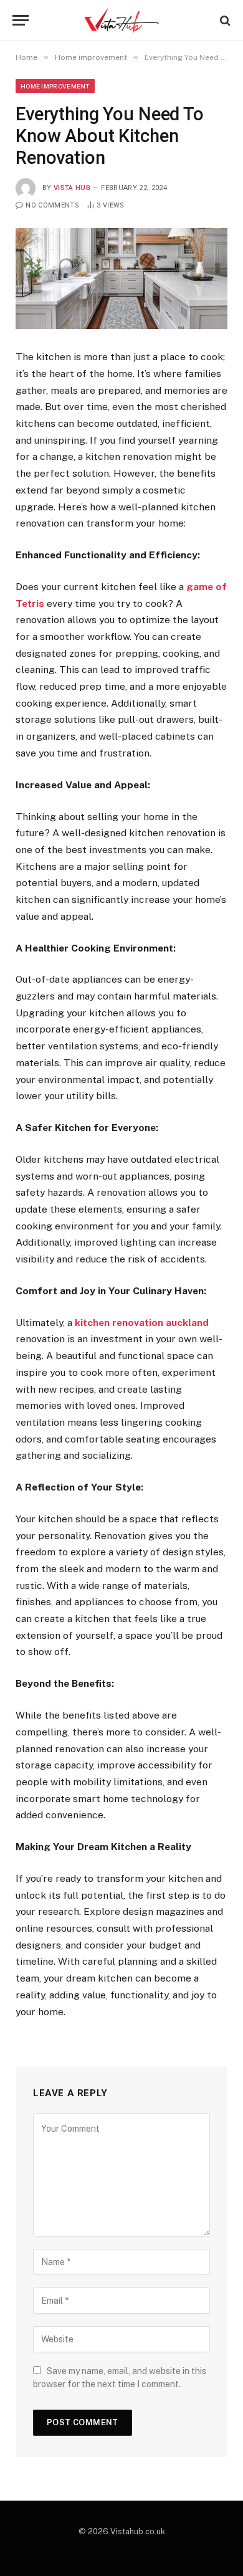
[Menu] (21, 20)
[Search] (224, 20)
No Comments (52, 205)
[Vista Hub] (122, 20)
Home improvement (55, 86)
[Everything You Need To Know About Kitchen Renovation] (121, 279)
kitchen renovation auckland (142, 1323)
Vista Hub (72, 188)
